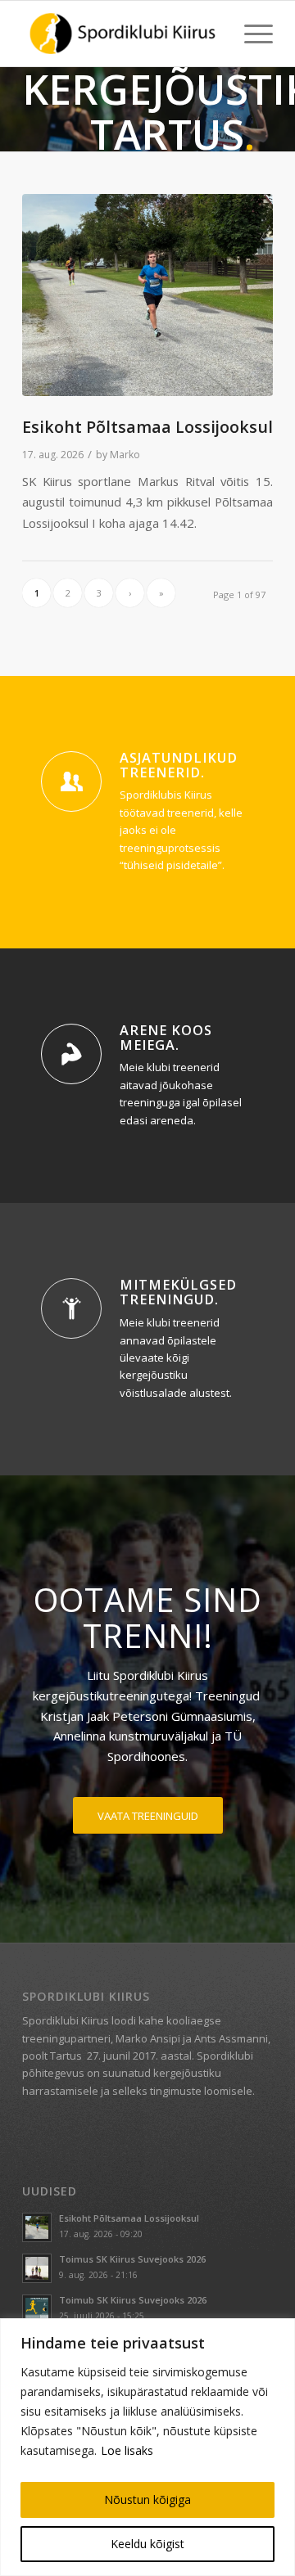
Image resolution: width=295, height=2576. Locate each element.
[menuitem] (250, 34)
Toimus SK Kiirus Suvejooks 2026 (132, 2259)
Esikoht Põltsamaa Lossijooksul (147, 427)
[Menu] (250, 34)
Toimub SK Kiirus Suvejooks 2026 (133, 2300)
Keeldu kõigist (147, 2544)
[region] (147, 2447)
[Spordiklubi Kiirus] (123, 34)
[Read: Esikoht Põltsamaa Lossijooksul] (37, 2227)
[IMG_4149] (147, 295)
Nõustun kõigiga (147, 2499)
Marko (125, 455)
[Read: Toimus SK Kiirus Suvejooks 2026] (37, 2268)
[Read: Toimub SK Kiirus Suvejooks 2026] (37, 2309)
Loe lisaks (127, 2450)
